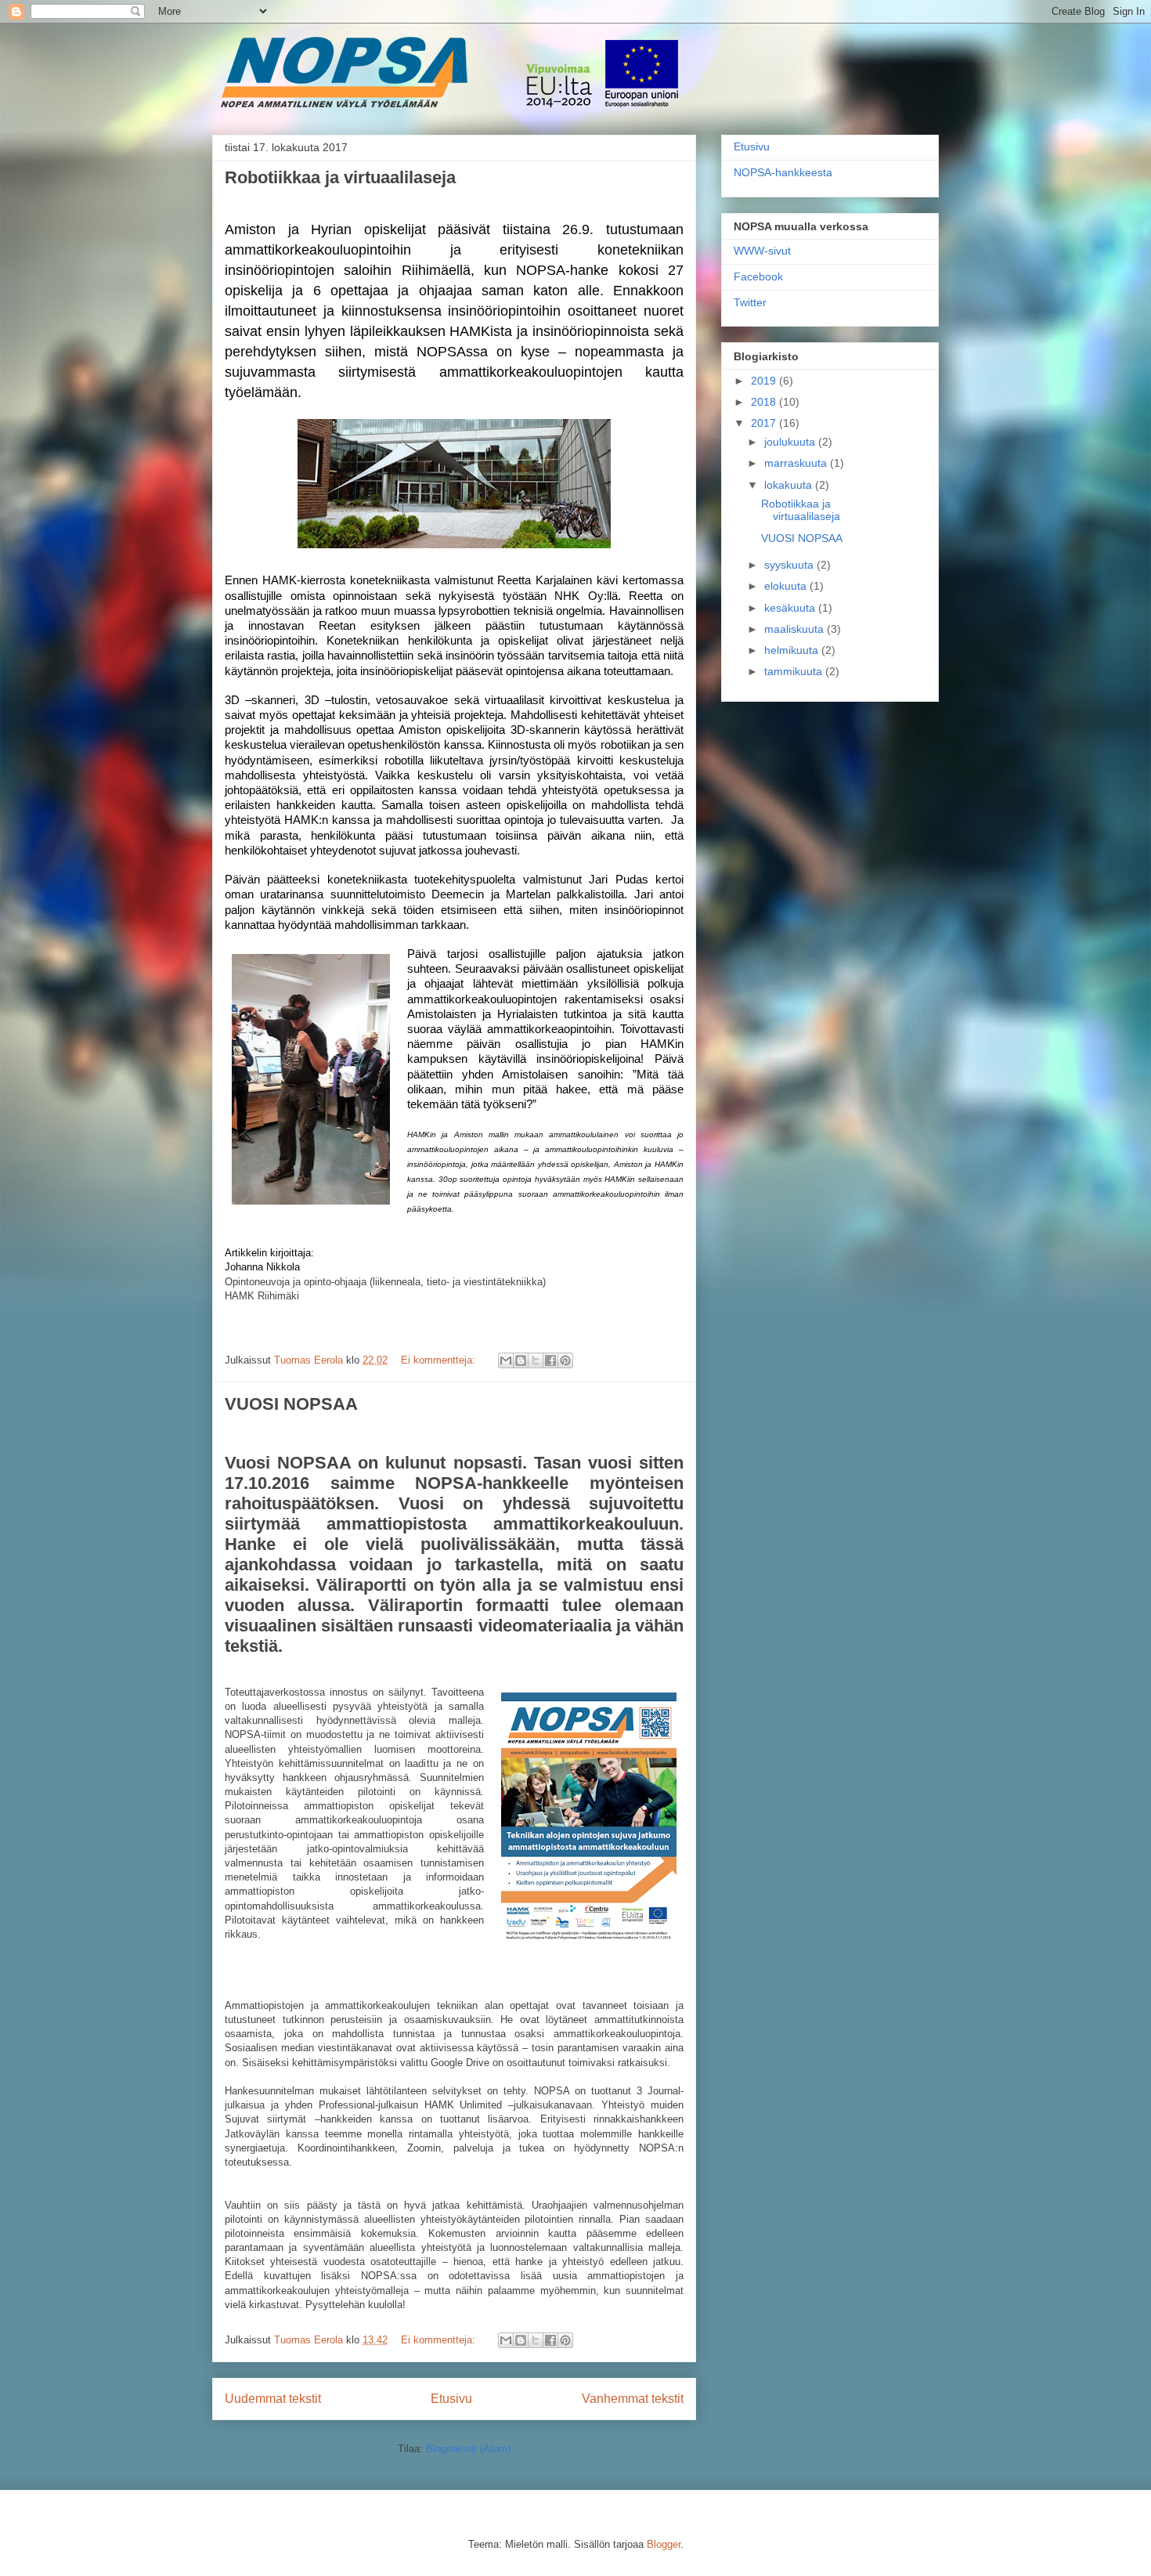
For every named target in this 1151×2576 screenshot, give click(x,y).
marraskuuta (797, 463)
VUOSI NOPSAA (291, 1404)
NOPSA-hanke (318, 58)
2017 (765, 423)
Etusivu (451, 2399)
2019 (765, 381)
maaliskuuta (796, 629)
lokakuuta (790, 485)
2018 (765, 402)
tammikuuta (795, 671)
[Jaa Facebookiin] (550, 1360)
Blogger (664, 2544)
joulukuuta (791, 442)
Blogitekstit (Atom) (468, 2449)
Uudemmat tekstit (273, 2399)
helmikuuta (793, 650)
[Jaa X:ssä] (536, 1360)
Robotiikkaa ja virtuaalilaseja (340, 177)
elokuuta (787, 586)
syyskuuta (790, 565)
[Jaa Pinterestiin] (565, 1360)
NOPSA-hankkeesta (783, 172)
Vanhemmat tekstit (633, 2399)
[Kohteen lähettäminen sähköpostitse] (506, 1360)
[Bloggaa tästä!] (521, 1360)
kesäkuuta (791, 608)
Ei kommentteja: (440, 1360)
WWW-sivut (762, 251)
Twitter (750, 302)
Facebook (758, 276)
